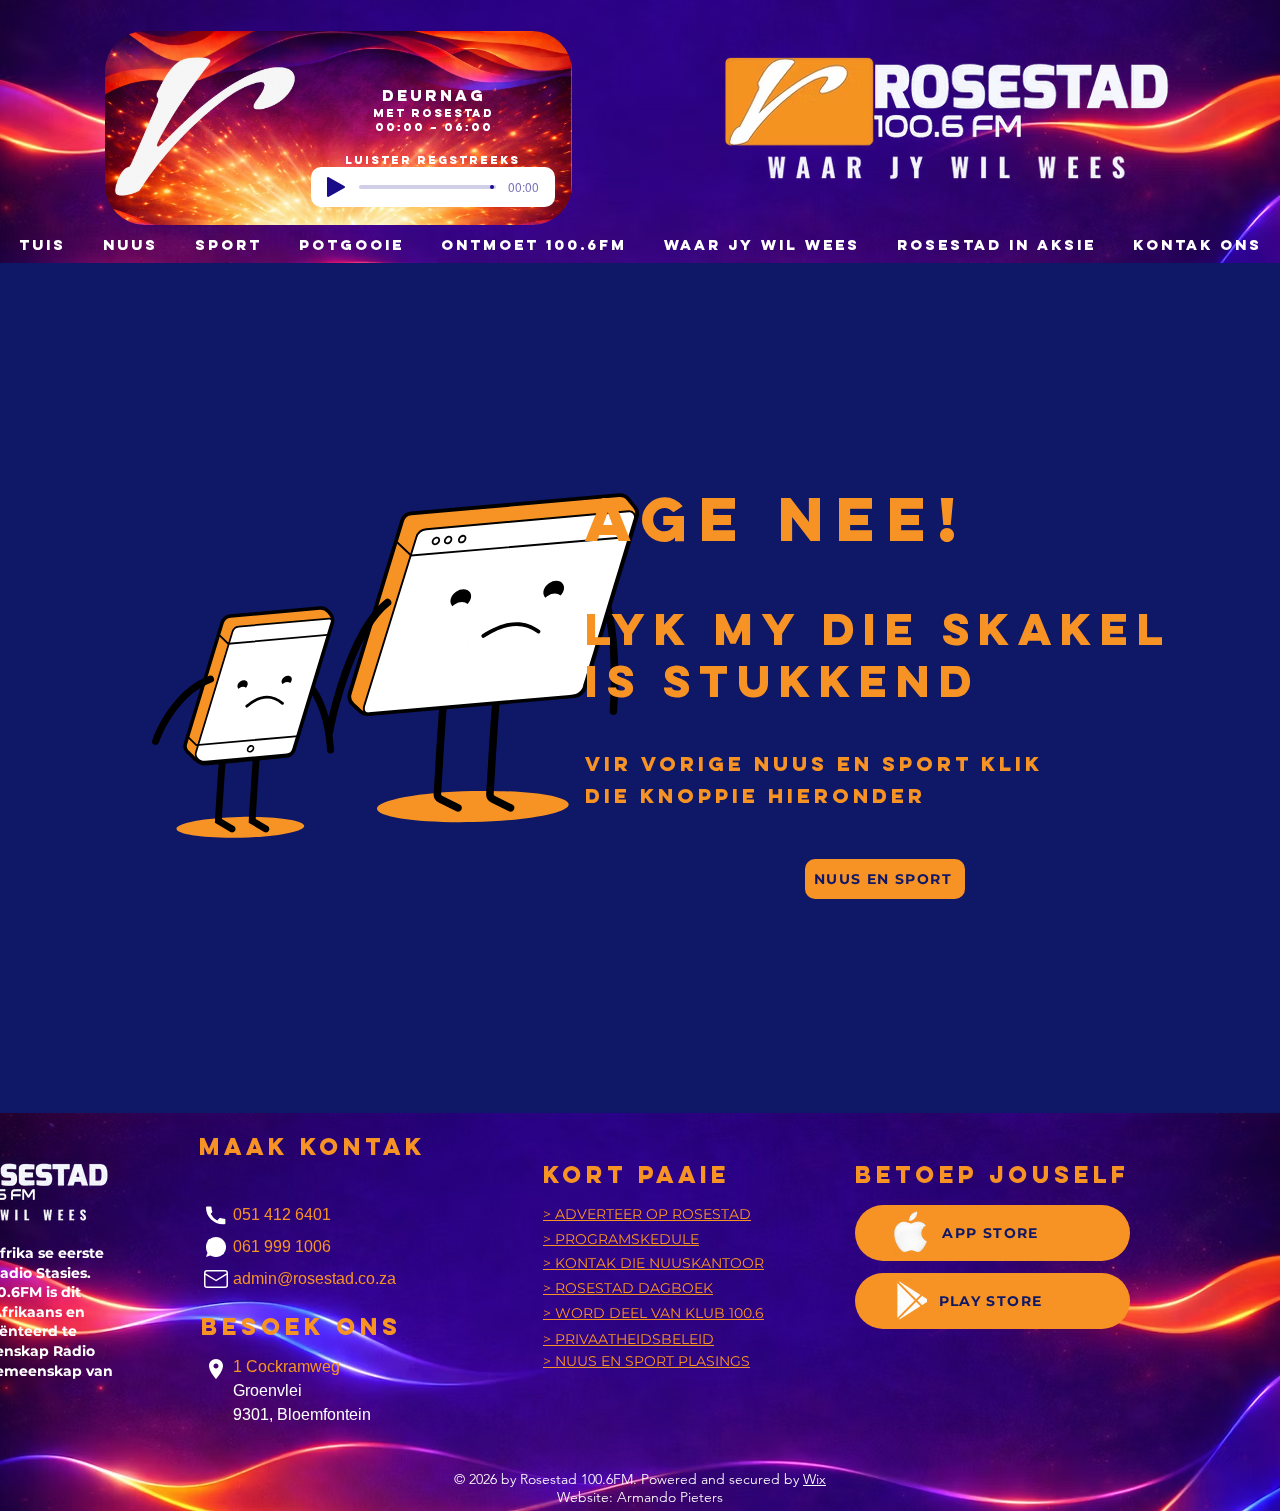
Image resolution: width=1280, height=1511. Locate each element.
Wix (814, 1479)
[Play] (336, 187)
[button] (351, 244)
